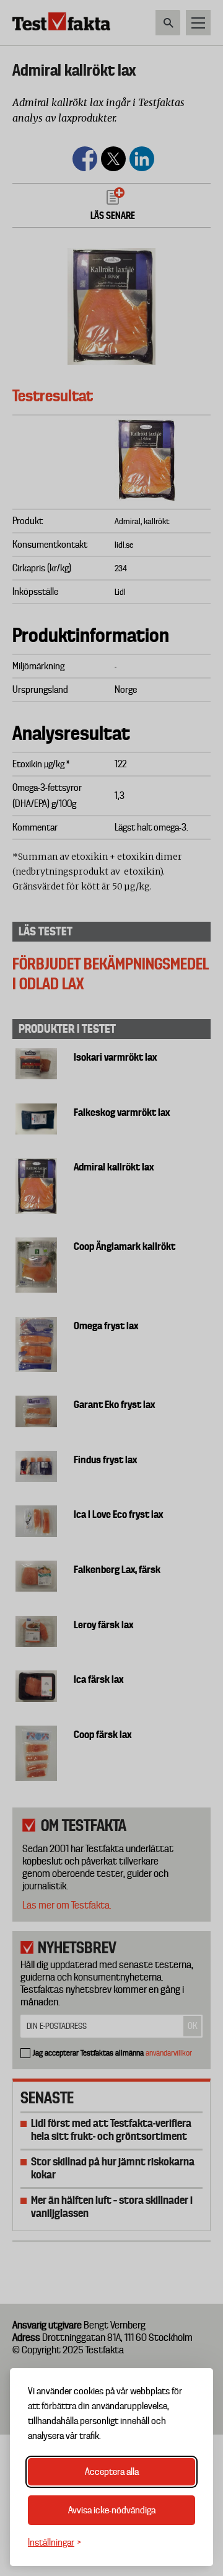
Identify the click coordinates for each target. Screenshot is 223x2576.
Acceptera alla (112, 2472)
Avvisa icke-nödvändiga (112, 2510)
